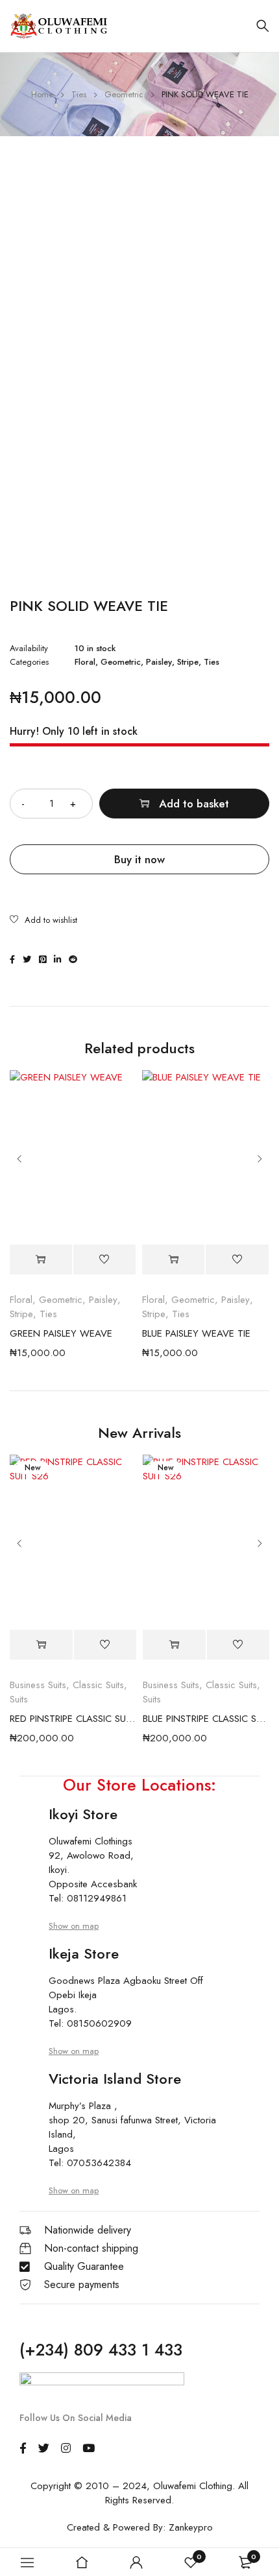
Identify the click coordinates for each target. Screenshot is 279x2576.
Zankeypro (191, 2527)
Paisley (159, 662)
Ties (79, 94)
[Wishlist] (43, 921)
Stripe (188, 662)
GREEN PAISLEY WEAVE (61, 1333)
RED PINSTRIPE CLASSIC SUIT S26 (73, 1719)
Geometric (124, 94)
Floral (85, 662)
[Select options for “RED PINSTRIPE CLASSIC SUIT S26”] (41, 1645)
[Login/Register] (136, 2562)
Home (42, 94)
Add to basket (194, 804)
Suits (19, 1699)
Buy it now (139, 859)
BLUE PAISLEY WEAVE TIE (196, 1333)
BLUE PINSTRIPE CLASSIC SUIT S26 (206, 1719)
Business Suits (38, 1685)
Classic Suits (98, 1685)
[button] (41, 1259)
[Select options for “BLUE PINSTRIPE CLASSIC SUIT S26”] (174, 1645)
